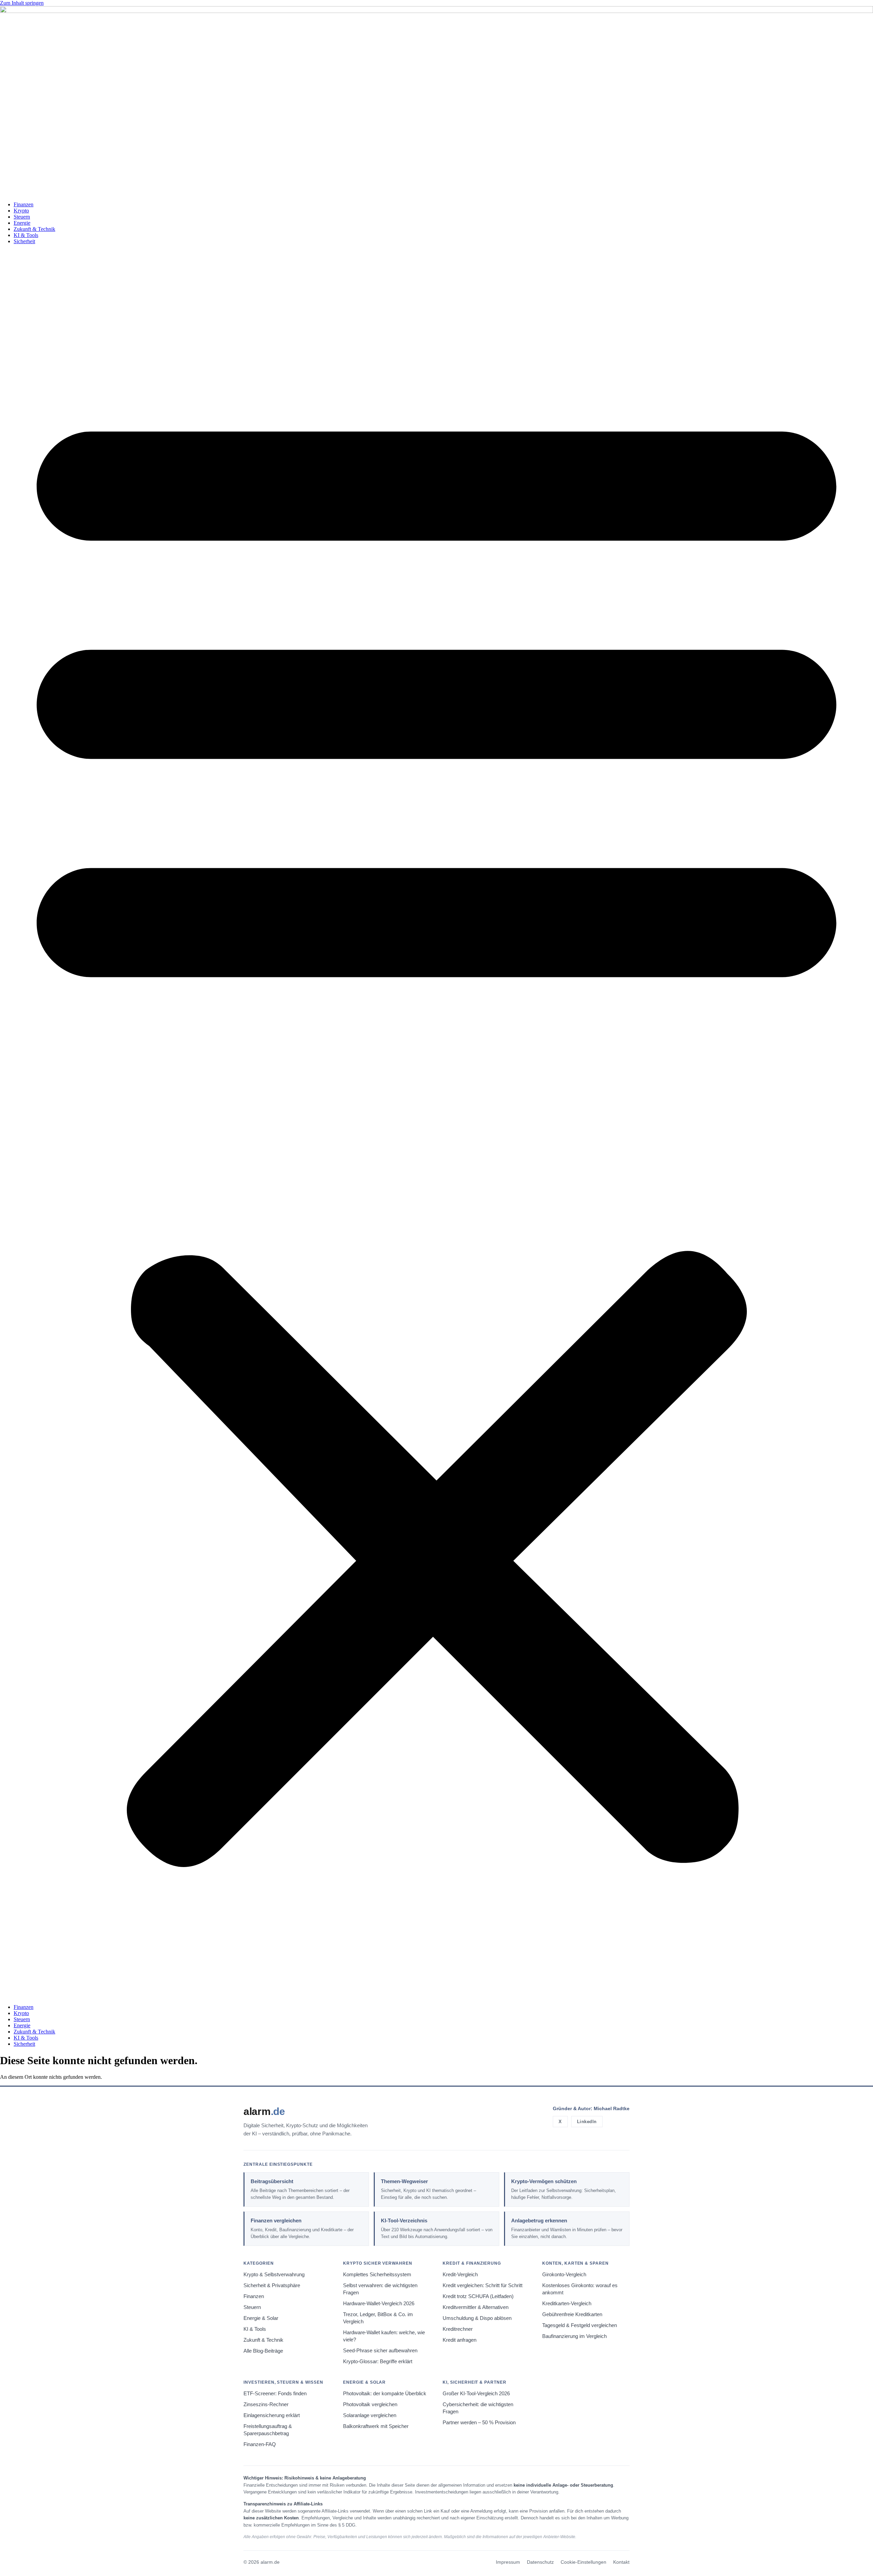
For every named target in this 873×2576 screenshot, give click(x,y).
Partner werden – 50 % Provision (479, 2423)
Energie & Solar (261, 2318)
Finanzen (24, 204)
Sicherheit (24, 241)
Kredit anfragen (460, 2340)
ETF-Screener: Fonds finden (275, 2394)
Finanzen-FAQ (260, 2444)
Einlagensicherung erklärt (272, 2415)
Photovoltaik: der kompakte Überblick (385, 2394)
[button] (436, 1124)
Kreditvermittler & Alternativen (476, 2307)
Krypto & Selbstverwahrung (274, 2275)
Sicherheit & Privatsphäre (272, 2285)
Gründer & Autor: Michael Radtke (591, 2108)
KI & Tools (26, 235)
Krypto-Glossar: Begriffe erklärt (378, 2362)
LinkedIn (587, 2122)
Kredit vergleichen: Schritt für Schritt (483, 2285)
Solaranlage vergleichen (370, 2415)
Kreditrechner (458, 2329)
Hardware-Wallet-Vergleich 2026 (379, 2304)
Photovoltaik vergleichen (370, 2404)
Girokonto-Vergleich (564, 2275)
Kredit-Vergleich (460, 2275)
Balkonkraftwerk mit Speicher (376, 2426)
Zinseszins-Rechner (266, 2404)
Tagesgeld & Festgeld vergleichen (580, 2325)
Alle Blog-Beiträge (263, 2351)
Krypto (21, 211)
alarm (264, 2111)
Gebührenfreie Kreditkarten (572, 2314)
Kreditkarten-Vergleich (567, 2304)
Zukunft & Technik (34, 229)
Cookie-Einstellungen (583, 2562)
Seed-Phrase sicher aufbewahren (380, 2351)
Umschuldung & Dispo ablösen (477, 2318)
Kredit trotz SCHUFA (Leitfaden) (478, 2296)
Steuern (22, 217)
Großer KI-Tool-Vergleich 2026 (476, 2394)
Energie (22, 223)
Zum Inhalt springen (22, 3)
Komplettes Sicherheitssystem (377, 2275)
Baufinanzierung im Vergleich (574, 2336)
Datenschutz (540, 2562)
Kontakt (621, 2562)
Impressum (508, 2562)
